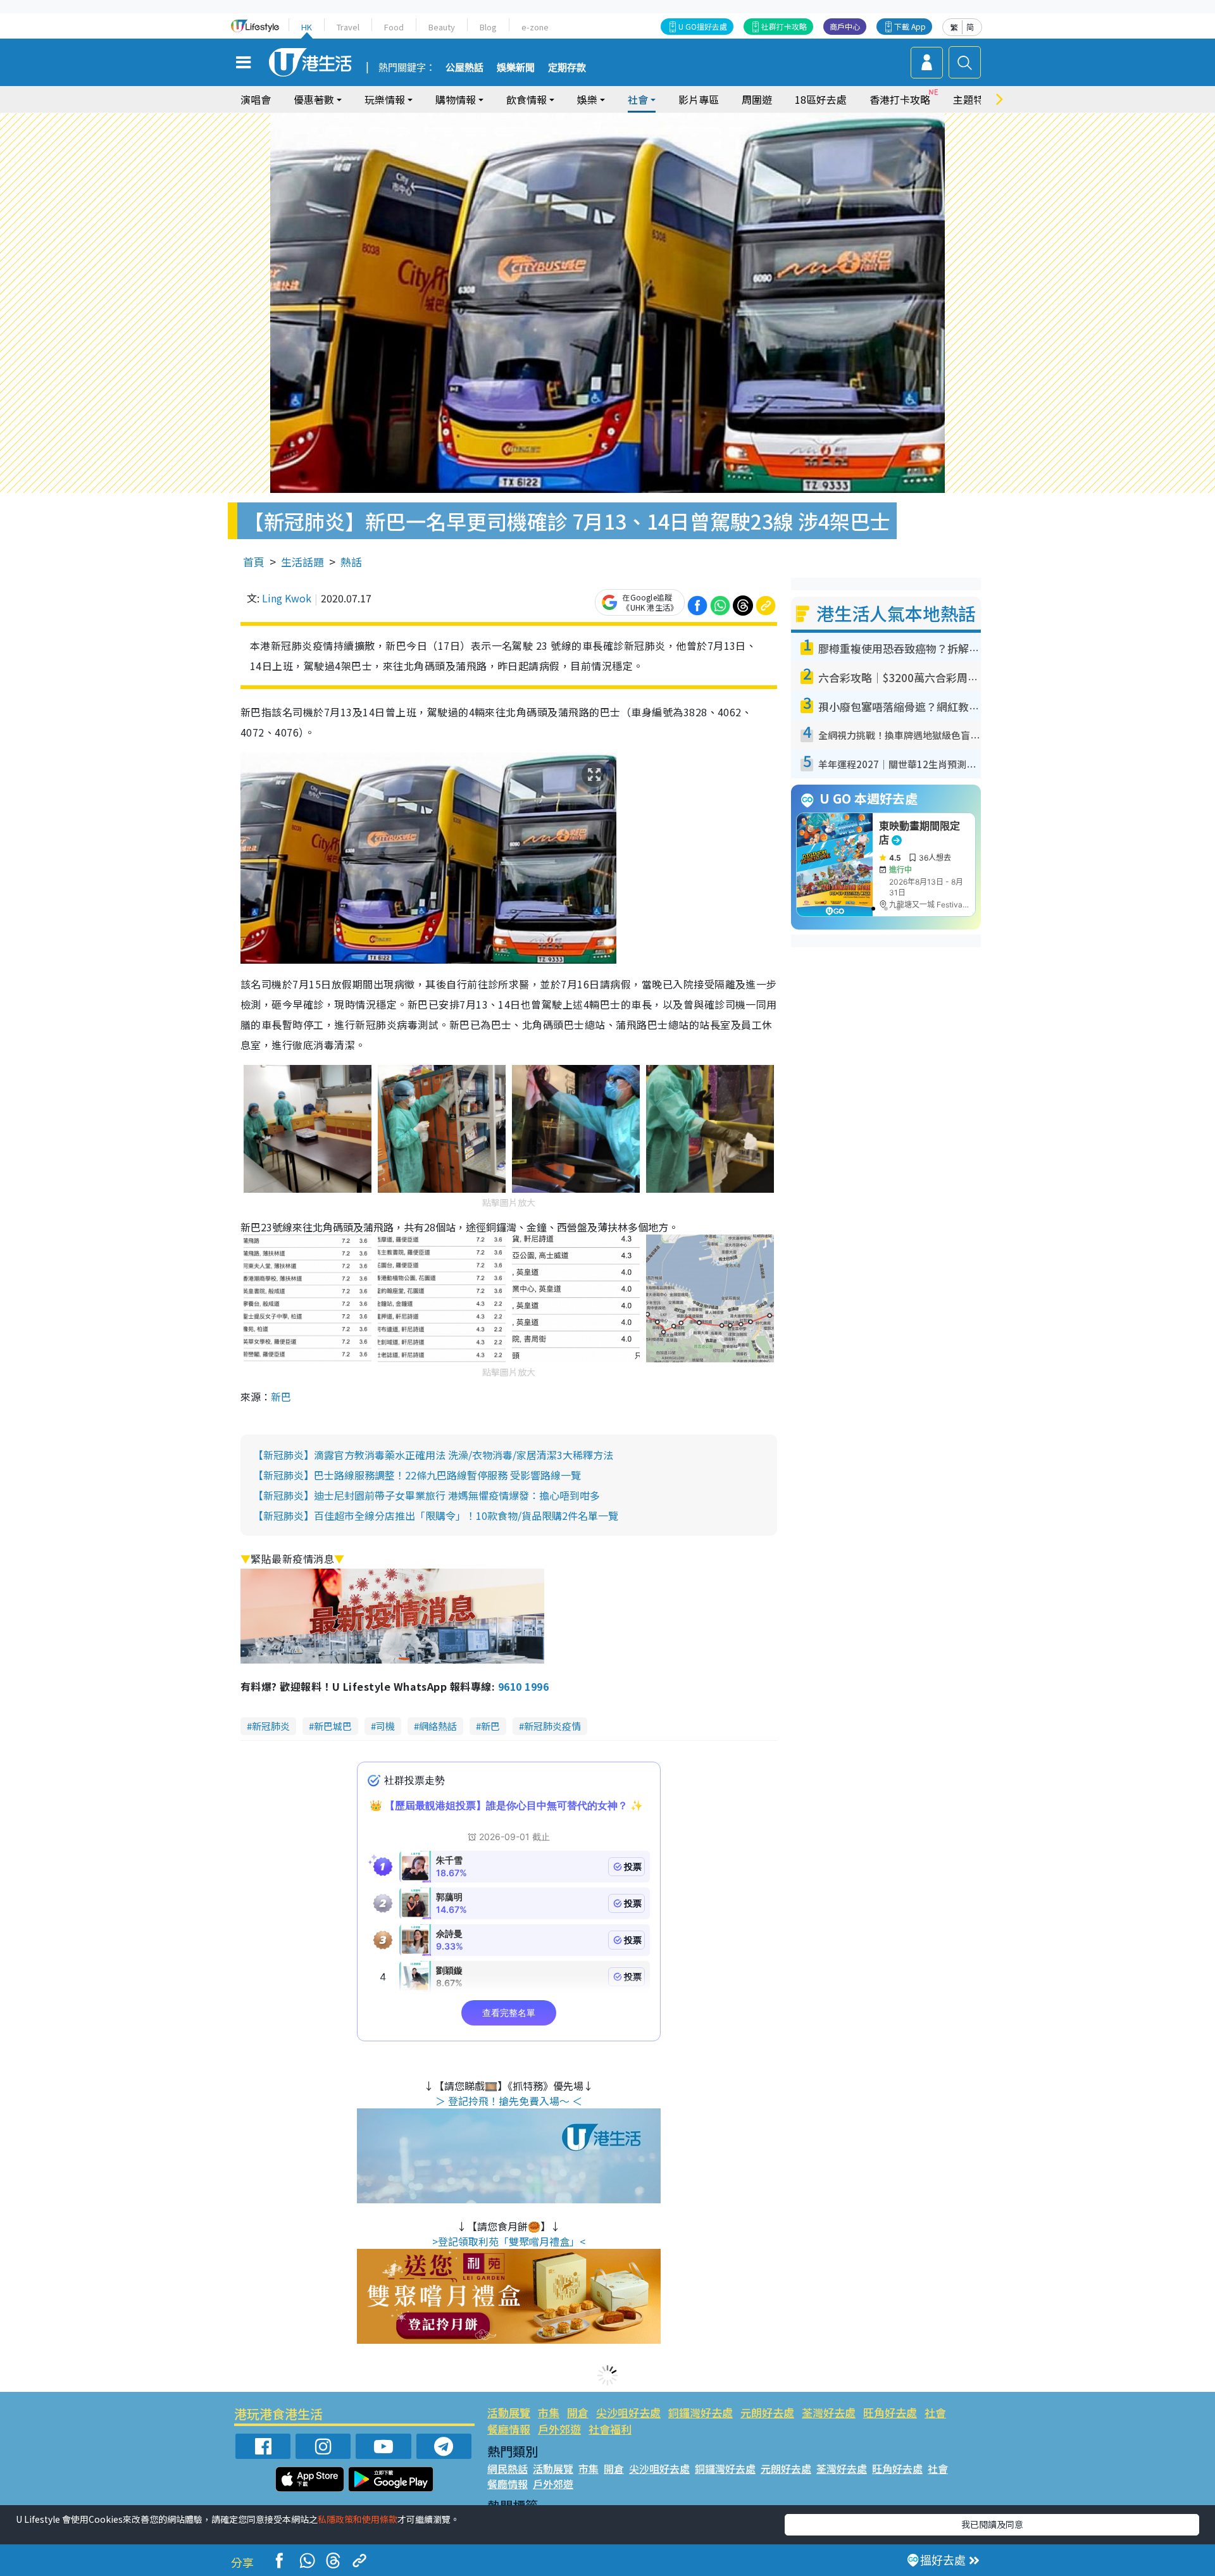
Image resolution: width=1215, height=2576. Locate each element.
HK (307, 27)
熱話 (351, 562)
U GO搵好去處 (703, 26)
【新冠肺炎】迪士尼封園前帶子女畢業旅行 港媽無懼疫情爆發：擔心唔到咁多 (427, 1495)
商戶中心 (845, 26)
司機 (385, 1726)
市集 (549, 2412)
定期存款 (567, 68)
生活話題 (302, 562)
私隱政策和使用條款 (358, 2519)
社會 (935, 2412)
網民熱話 (508, 2468)
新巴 (281, 1397)
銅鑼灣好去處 (701, 2412)
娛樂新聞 (516, 68)
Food (394, 27)
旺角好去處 (890, 2412)
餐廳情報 (509, 2429)
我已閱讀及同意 (992, 2524)
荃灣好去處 (829, 2412)
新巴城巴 (333, 1726)
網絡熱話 (438, 1726)
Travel (348, 27)
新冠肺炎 (271, 1726)
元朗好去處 (767, 2412)
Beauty (442, 27)
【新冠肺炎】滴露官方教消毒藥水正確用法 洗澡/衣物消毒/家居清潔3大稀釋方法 (433, 1455)
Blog (488, 27)
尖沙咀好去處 (628, 2412)
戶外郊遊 (559, 2429)
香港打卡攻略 (900, 99)
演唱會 (256, 99)
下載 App (910, 26)
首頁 (254, 562)
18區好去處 (821, 99)
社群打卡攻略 (784, 26)
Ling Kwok (287, 598)
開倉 (578, 2412)
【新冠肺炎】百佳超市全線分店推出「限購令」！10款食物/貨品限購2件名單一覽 (436, 1515)
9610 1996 (523, 1686)
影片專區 (699, 99)
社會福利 (610, 2429)
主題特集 (973, 99)
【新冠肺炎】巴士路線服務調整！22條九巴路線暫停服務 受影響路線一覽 (417, 1475)
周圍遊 (757, 99)
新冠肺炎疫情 (552, 1726)
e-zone (535, 27)
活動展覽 (509, 2412)
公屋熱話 (464, 68)
